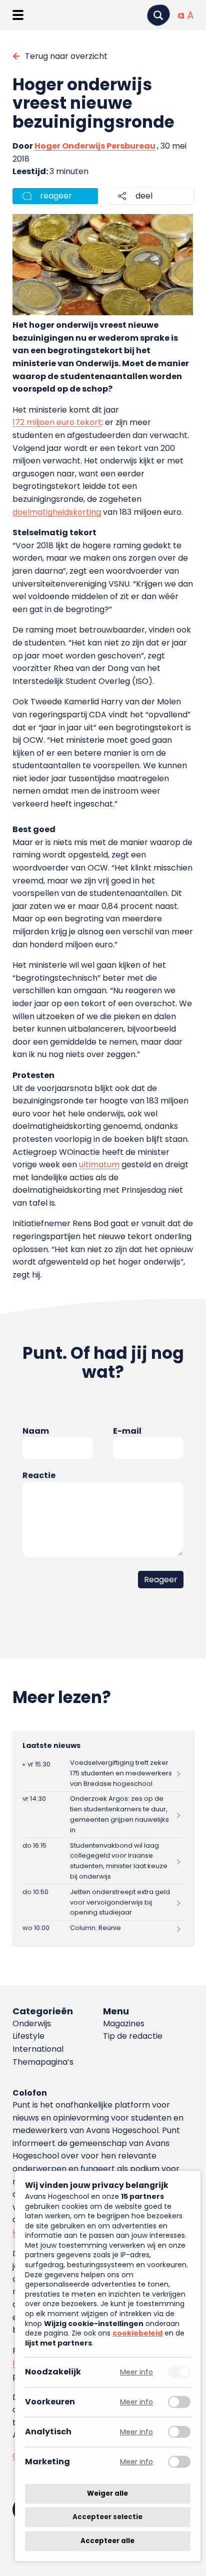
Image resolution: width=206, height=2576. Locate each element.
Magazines (124, 2024)
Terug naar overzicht (66, 56)
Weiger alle (107, 2493)
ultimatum (99, 1165)
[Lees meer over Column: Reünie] (103, 1929)
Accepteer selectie (107, 2517)
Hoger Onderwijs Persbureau (95, 146)
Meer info (136, 2372)
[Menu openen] (18, 15)
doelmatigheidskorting (57, 512)
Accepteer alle (107, 2541)
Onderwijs (32, 2024)
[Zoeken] (158, 15)
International (38, 2049)
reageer (56, 196)
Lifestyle (28, 2036)
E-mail (127, 1431)
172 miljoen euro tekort (57, 422)
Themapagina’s (43, 2062)
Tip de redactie (133, 2036)
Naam (36, 1431)
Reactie (39, 1475)
